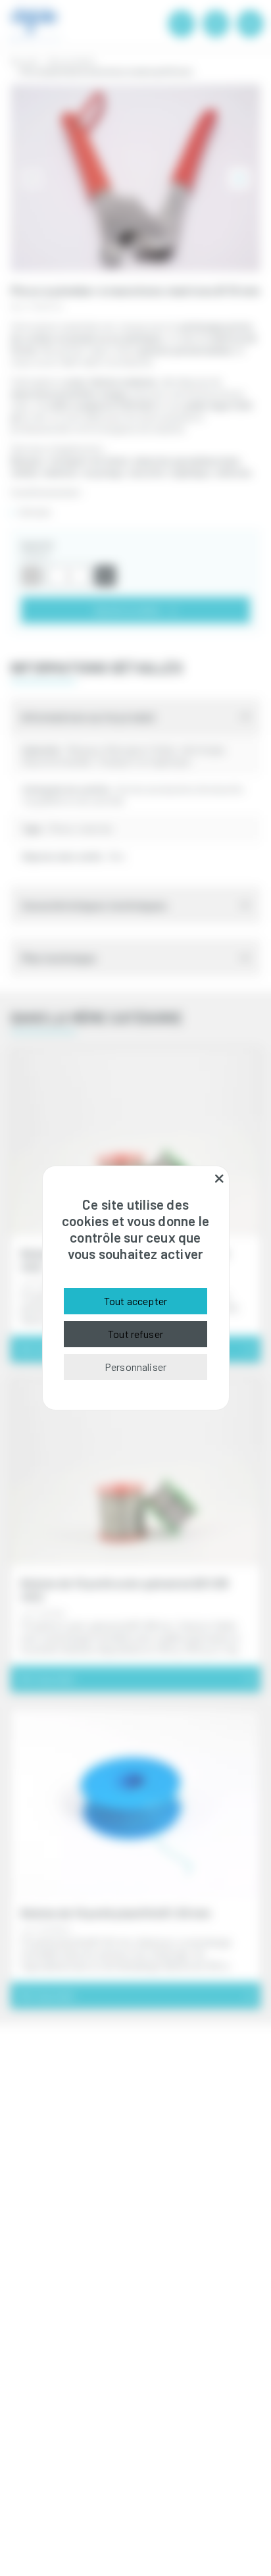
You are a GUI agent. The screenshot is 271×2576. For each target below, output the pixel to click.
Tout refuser (135, 1334)
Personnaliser (135, 1367)
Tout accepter (135, 1301)
